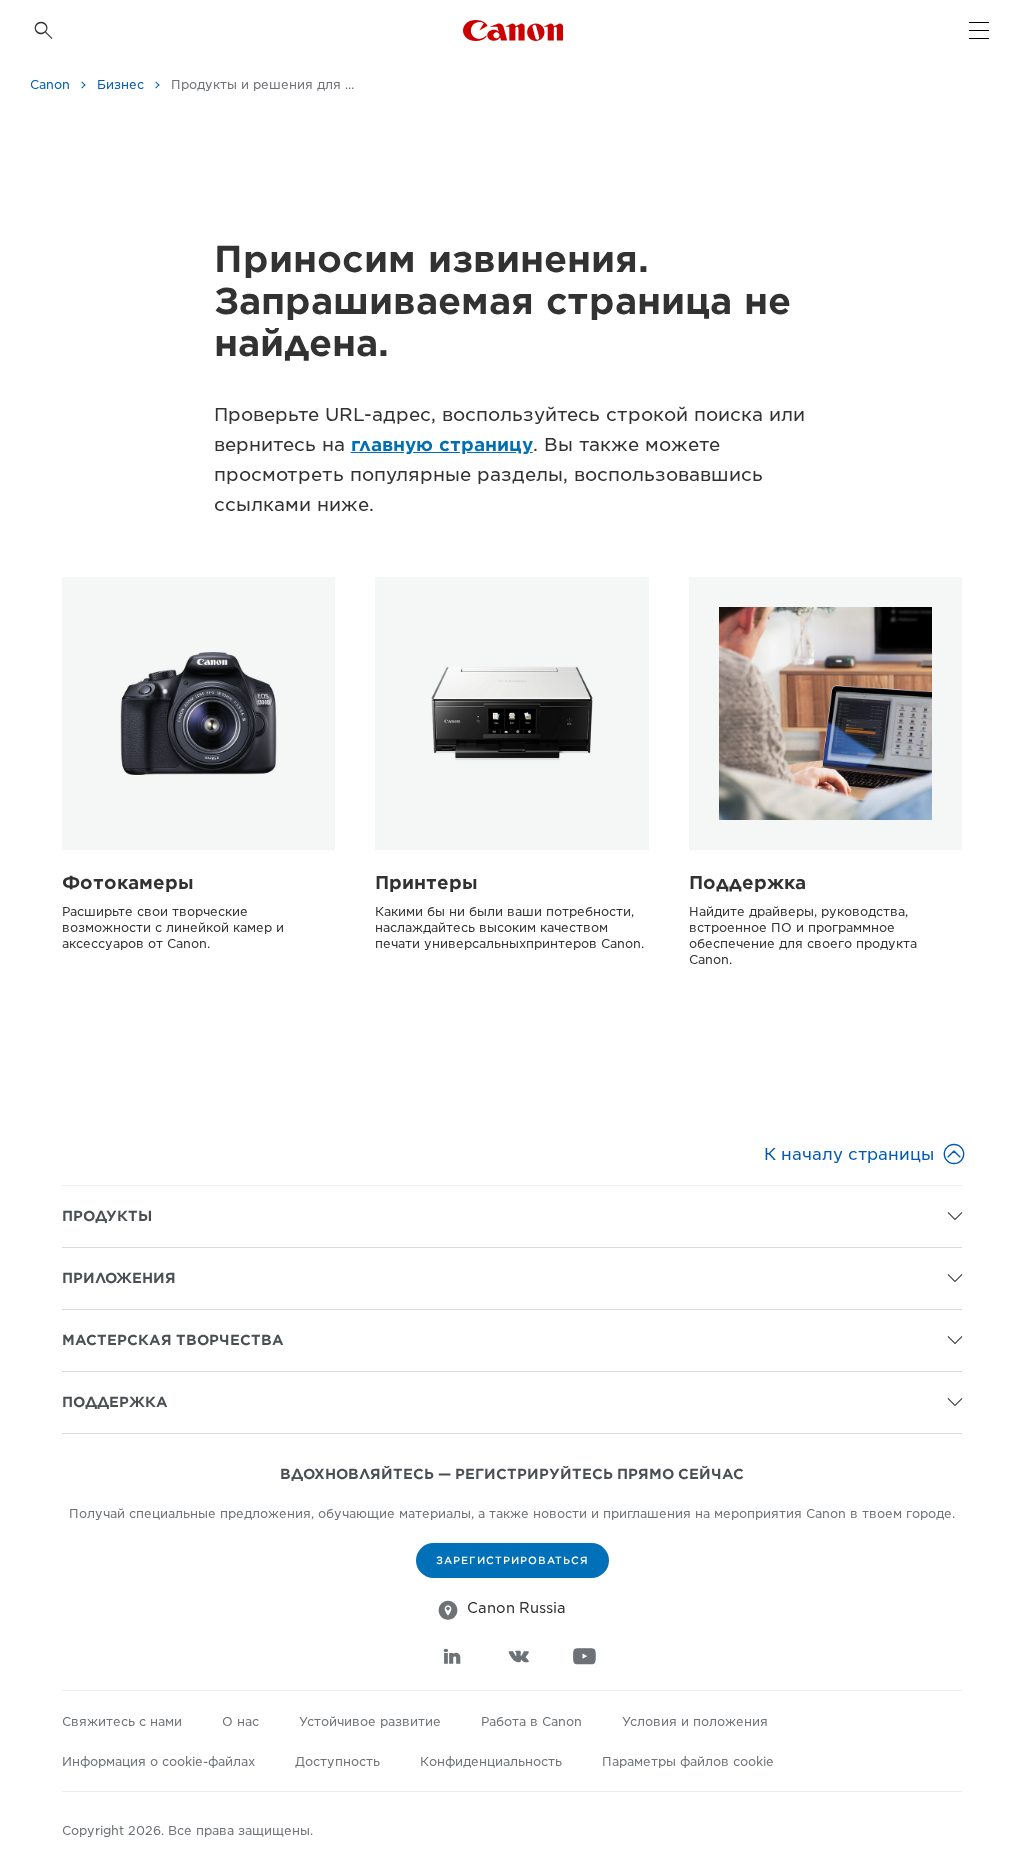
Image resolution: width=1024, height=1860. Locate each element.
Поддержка (747, 882)
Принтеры (426, 882)
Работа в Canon (531, 1721)
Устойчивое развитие (370, 1721)
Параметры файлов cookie (688, 1761)
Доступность (337, 1761)
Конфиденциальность (491, 1761)
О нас (240, 1721)
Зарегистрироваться (512, 1560)
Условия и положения (695, 1721)
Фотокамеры (128, 882)
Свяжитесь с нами (122, 1721)
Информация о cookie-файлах (158, 1761)
